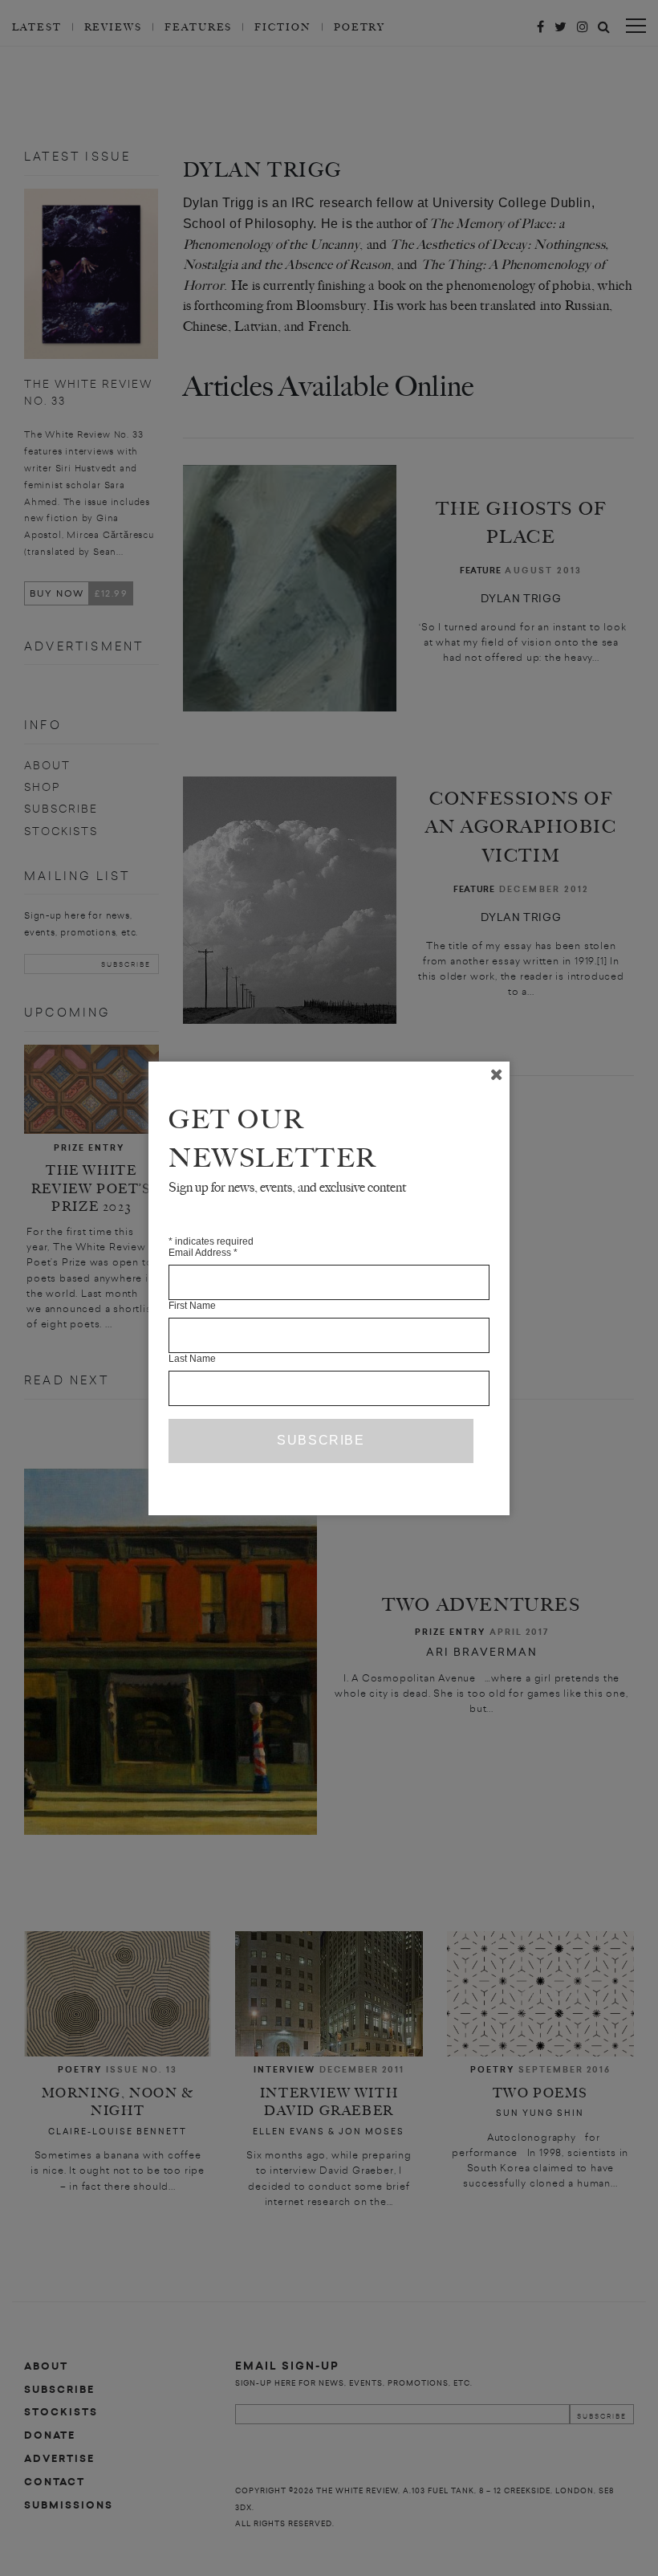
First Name (192, 1306)
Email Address (203, 1253)
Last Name (192, 1359)
